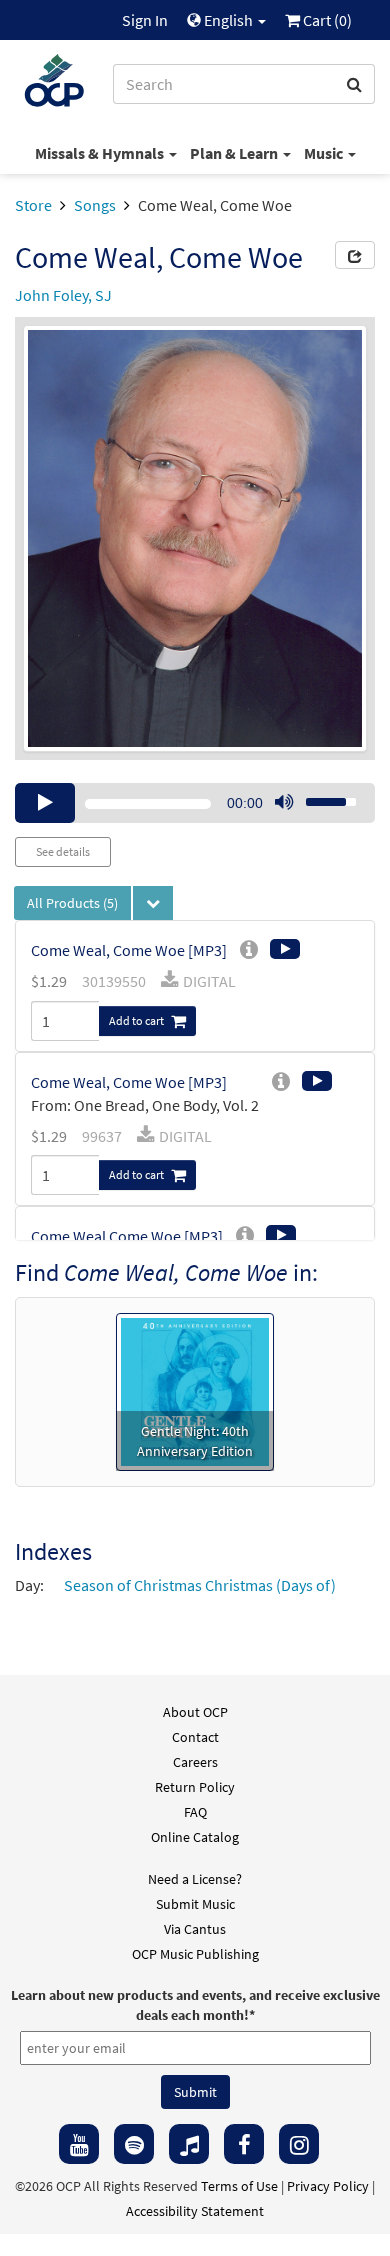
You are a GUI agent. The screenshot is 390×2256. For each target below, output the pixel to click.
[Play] (45, 803)
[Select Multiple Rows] (153, 903)
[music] (189, 2144)
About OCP (195, 1712)
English (228, 20)
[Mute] (284, 803)
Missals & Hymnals (101, 153)
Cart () (326, 20)
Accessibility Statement (195, 2211)
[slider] (320, 796)
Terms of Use (239, 2186)
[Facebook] (244, 2144)
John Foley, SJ (63, 295)
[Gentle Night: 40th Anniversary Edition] (195, 1390)
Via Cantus (195, 1929)
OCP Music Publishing (195, 1954)
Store (33, 205)
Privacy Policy (328, 2186)
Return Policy (195, 1787)
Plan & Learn (235, 153)
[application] (195, 803)
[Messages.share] (355, 255)
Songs (95, 205)
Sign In (145, 20)
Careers (195, 1762)
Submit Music (195, 1904)
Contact (195, 1737)
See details (63, 851)
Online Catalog (195, 1837)
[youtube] (79, 2144)
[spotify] (134, 2144)
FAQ (195, 1812)
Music (325, 153)
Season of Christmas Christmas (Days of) (200, 1585)
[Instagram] (299, 2144)
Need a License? (195, 1879)
